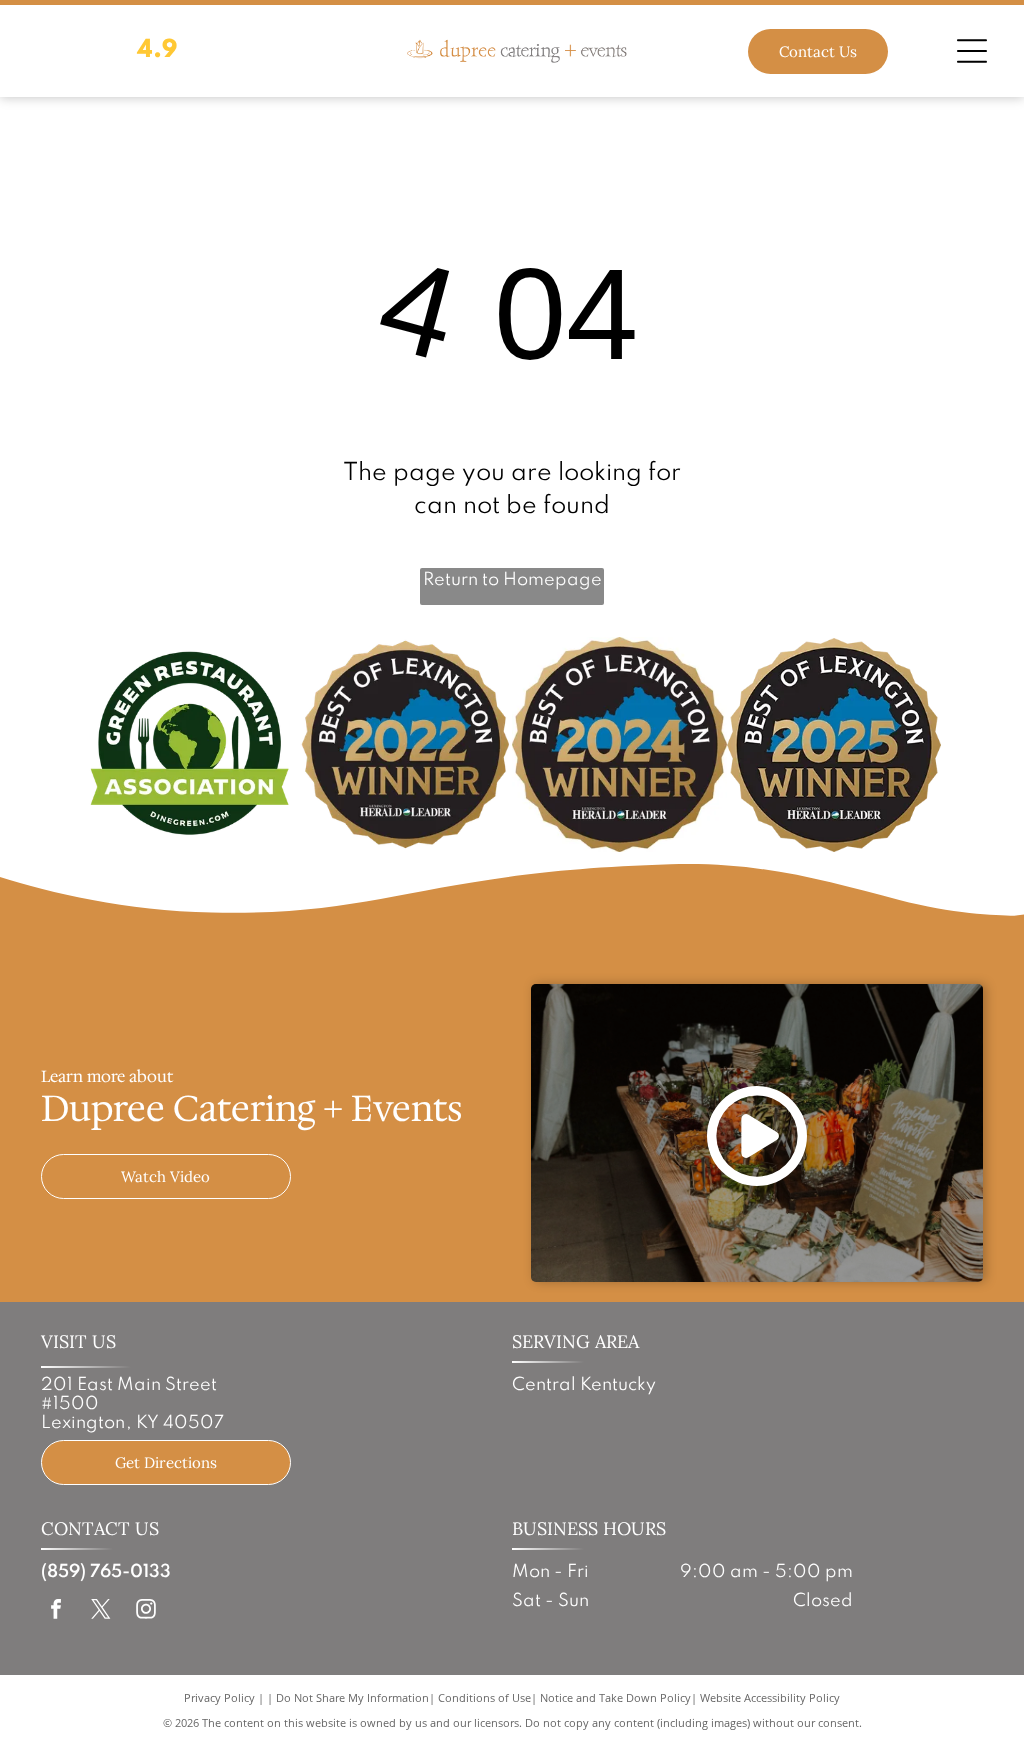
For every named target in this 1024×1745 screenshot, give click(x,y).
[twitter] (101, 1611)
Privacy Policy (219, 1697)
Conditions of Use (484, 1697)
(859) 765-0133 (106, 1572)
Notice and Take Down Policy (615, 1697)
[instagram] (146, 1611)
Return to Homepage (512, 580)
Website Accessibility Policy (770, 1697)
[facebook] (56, 1611)
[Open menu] (972, 51)
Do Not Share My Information (352, 1697)
